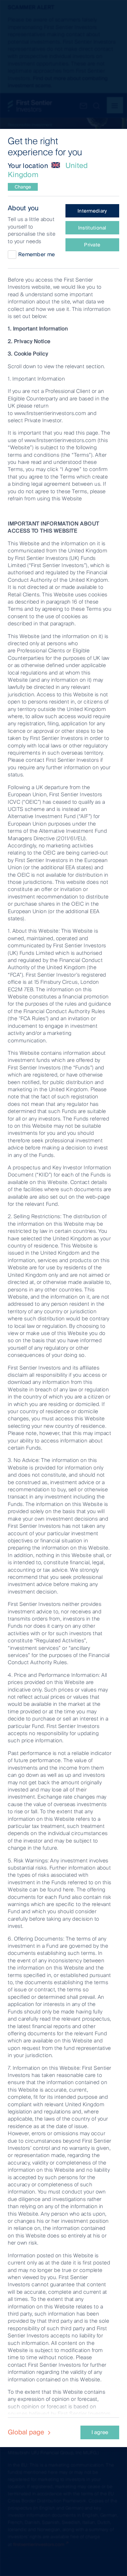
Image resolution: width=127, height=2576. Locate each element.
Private (92, 245)
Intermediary (92, 211)
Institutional (92, 228)
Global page (27, 2432)
